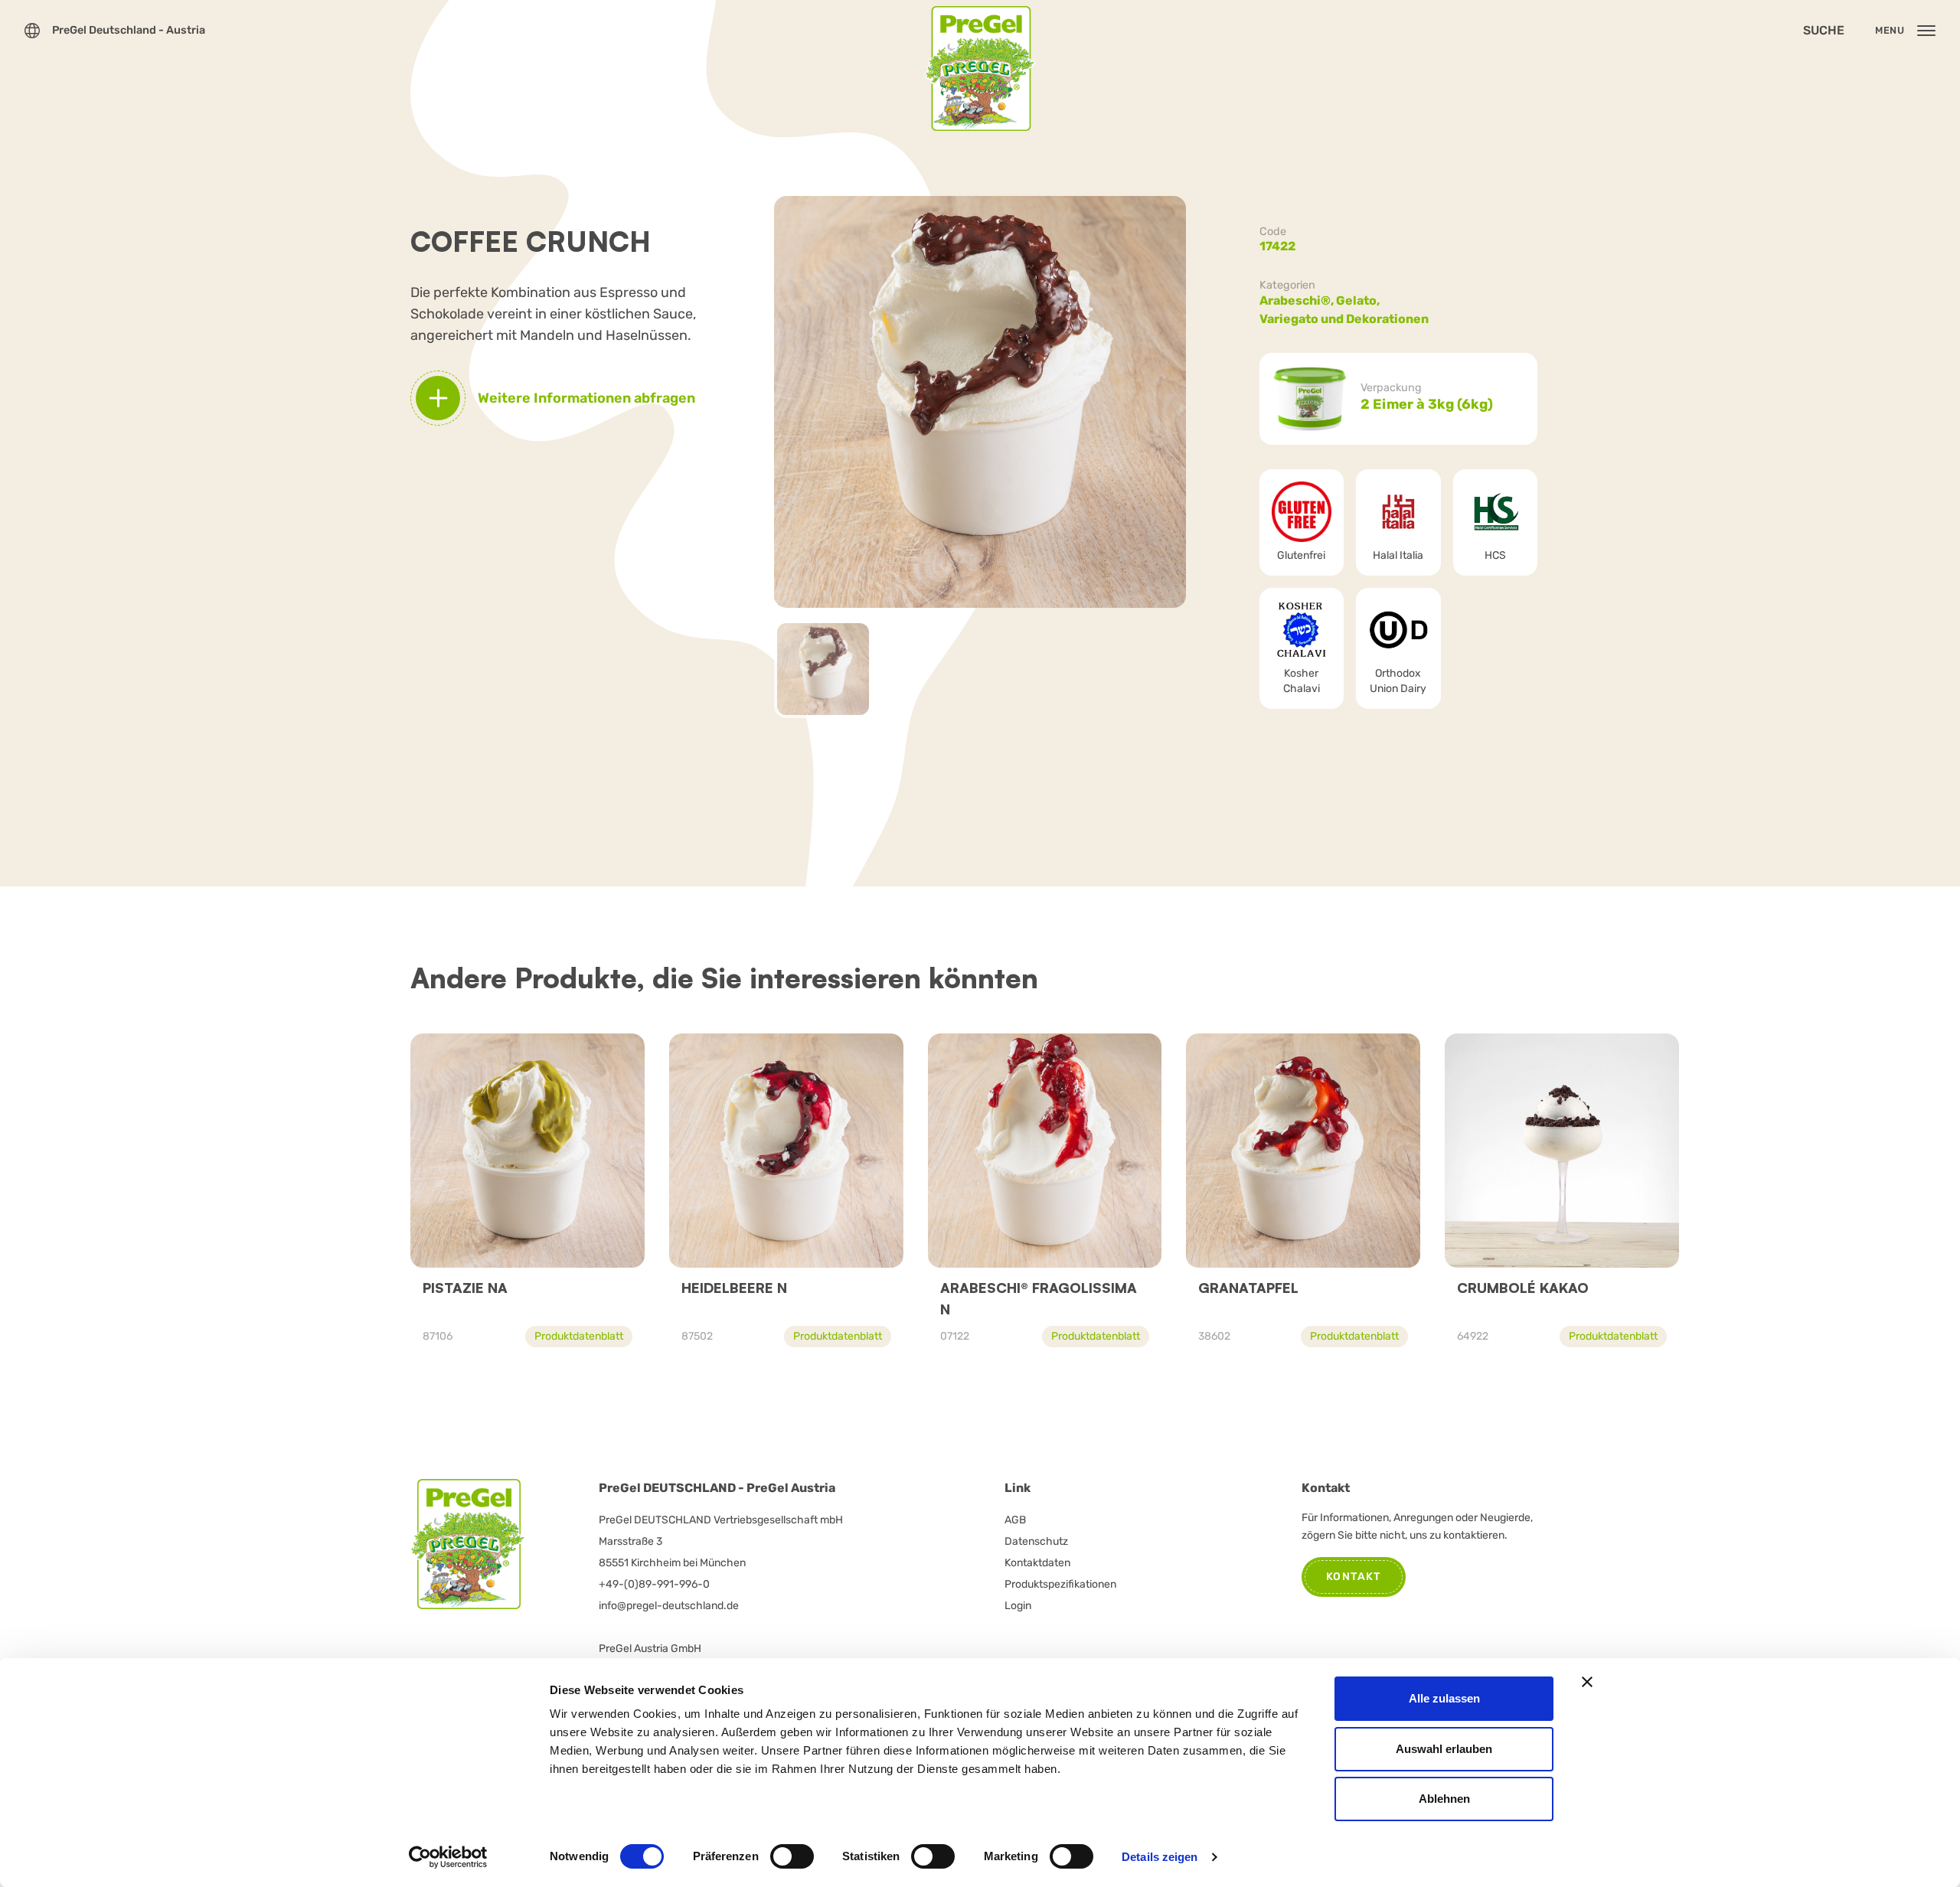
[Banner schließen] (1587, 1682)
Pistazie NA (465, 1288)
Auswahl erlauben (1444, 1749)
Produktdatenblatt (579, 1336)
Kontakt (1354, 1577)
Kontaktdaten (1037, 1563)
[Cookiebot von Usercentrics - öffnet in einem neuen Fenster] (448, 1857)
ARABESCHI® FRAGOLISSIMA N (1039, 1298)
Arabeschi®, (1298, 300)
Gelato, (1359, 300)
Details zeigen (1160, 1857)
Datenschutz (1036, 1541)
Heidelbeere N (734, 1288)
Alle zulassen (1444, 1698)
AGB (1015, 1520)
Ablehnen (1444, 1799)
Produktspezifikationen (1060, 1584)
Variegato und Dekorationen (1344, 319)
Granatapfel (1248, 1288)
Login (1018, 1606)
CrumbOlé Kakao (1523, 1288)
